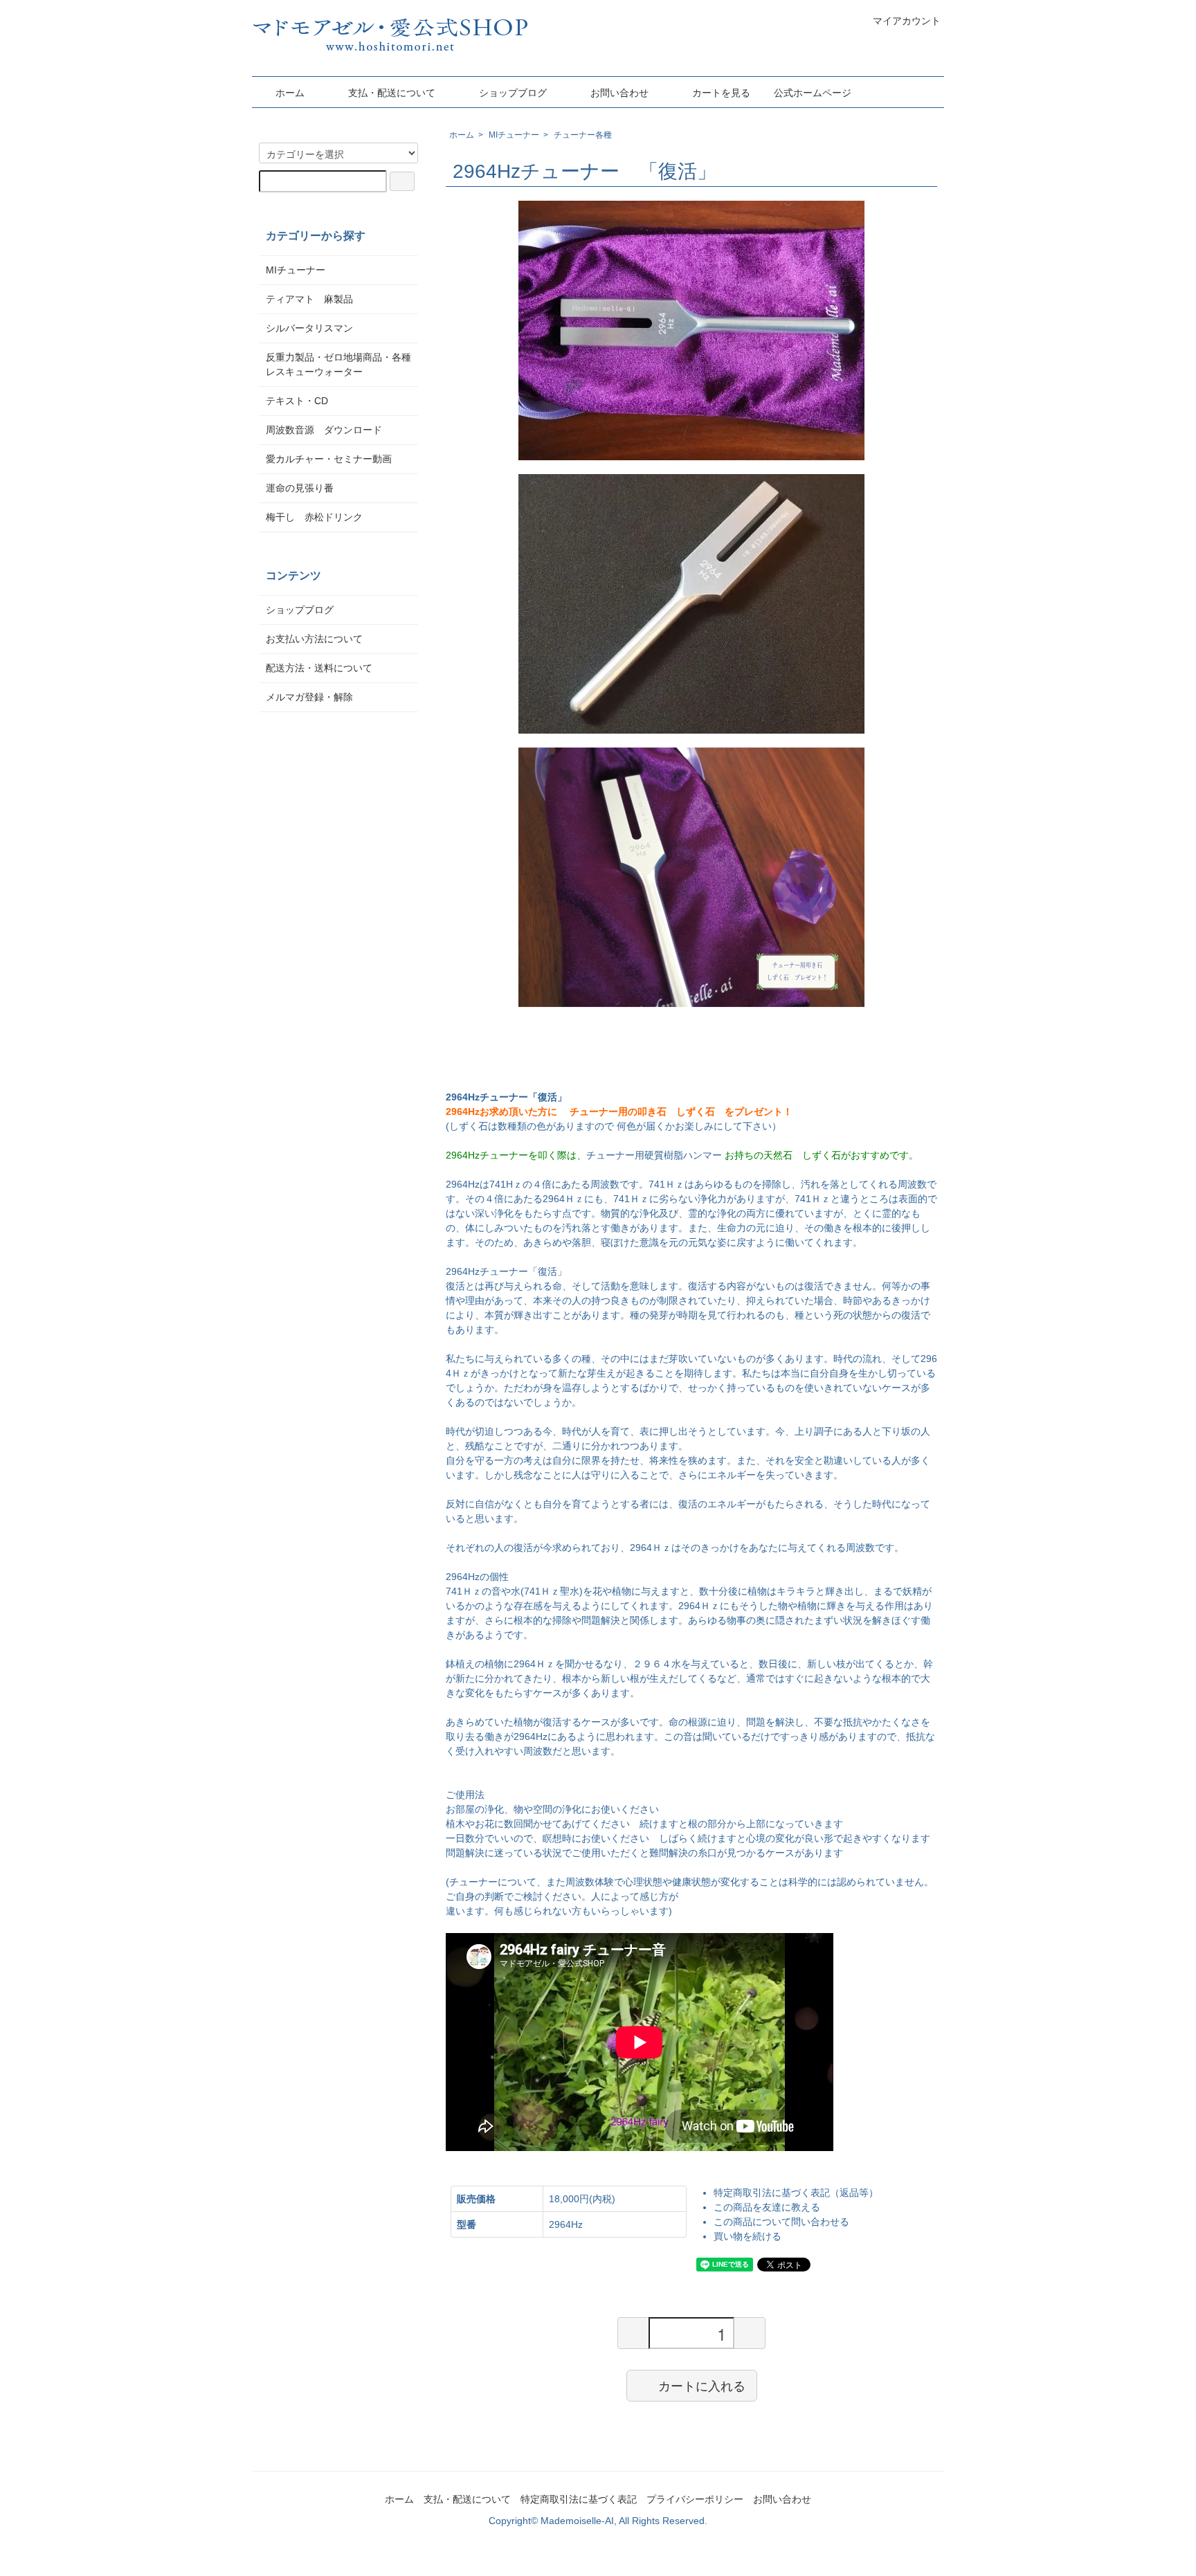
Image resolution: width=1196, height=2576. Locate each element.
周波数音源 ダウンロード (324, 430)
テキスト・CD (302, 401)
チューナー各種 (583, 135)
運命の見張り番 (300, 488)
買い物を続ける (747, 2236)
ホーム (290, 93)
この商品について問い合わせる (781, 2222)
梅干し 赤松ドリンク (314, 517)
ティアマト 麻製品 (309, 299)
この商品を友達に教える (767, 2207)
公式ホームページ (813, 93)
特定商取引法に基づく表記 (579, 2499)
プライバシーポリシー (695, 2499)
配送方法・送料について (319, 668)
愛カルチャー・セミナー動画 (329, 459)
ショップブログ (513, 93)
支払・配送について (392, 93)
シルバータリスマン (309, 328)
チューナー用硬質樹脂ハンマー (654, 1155)
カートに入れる (702, 2385)
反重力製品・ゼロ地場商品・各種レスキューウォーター (338, 364)
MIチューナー (514, 135)
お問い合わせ (619, 93)
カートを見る (721, 93)
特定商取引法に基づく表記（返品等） (796, 2193)
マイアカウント (907, 21)
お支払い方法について (314, 639)
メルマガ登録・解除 (309, 697)
